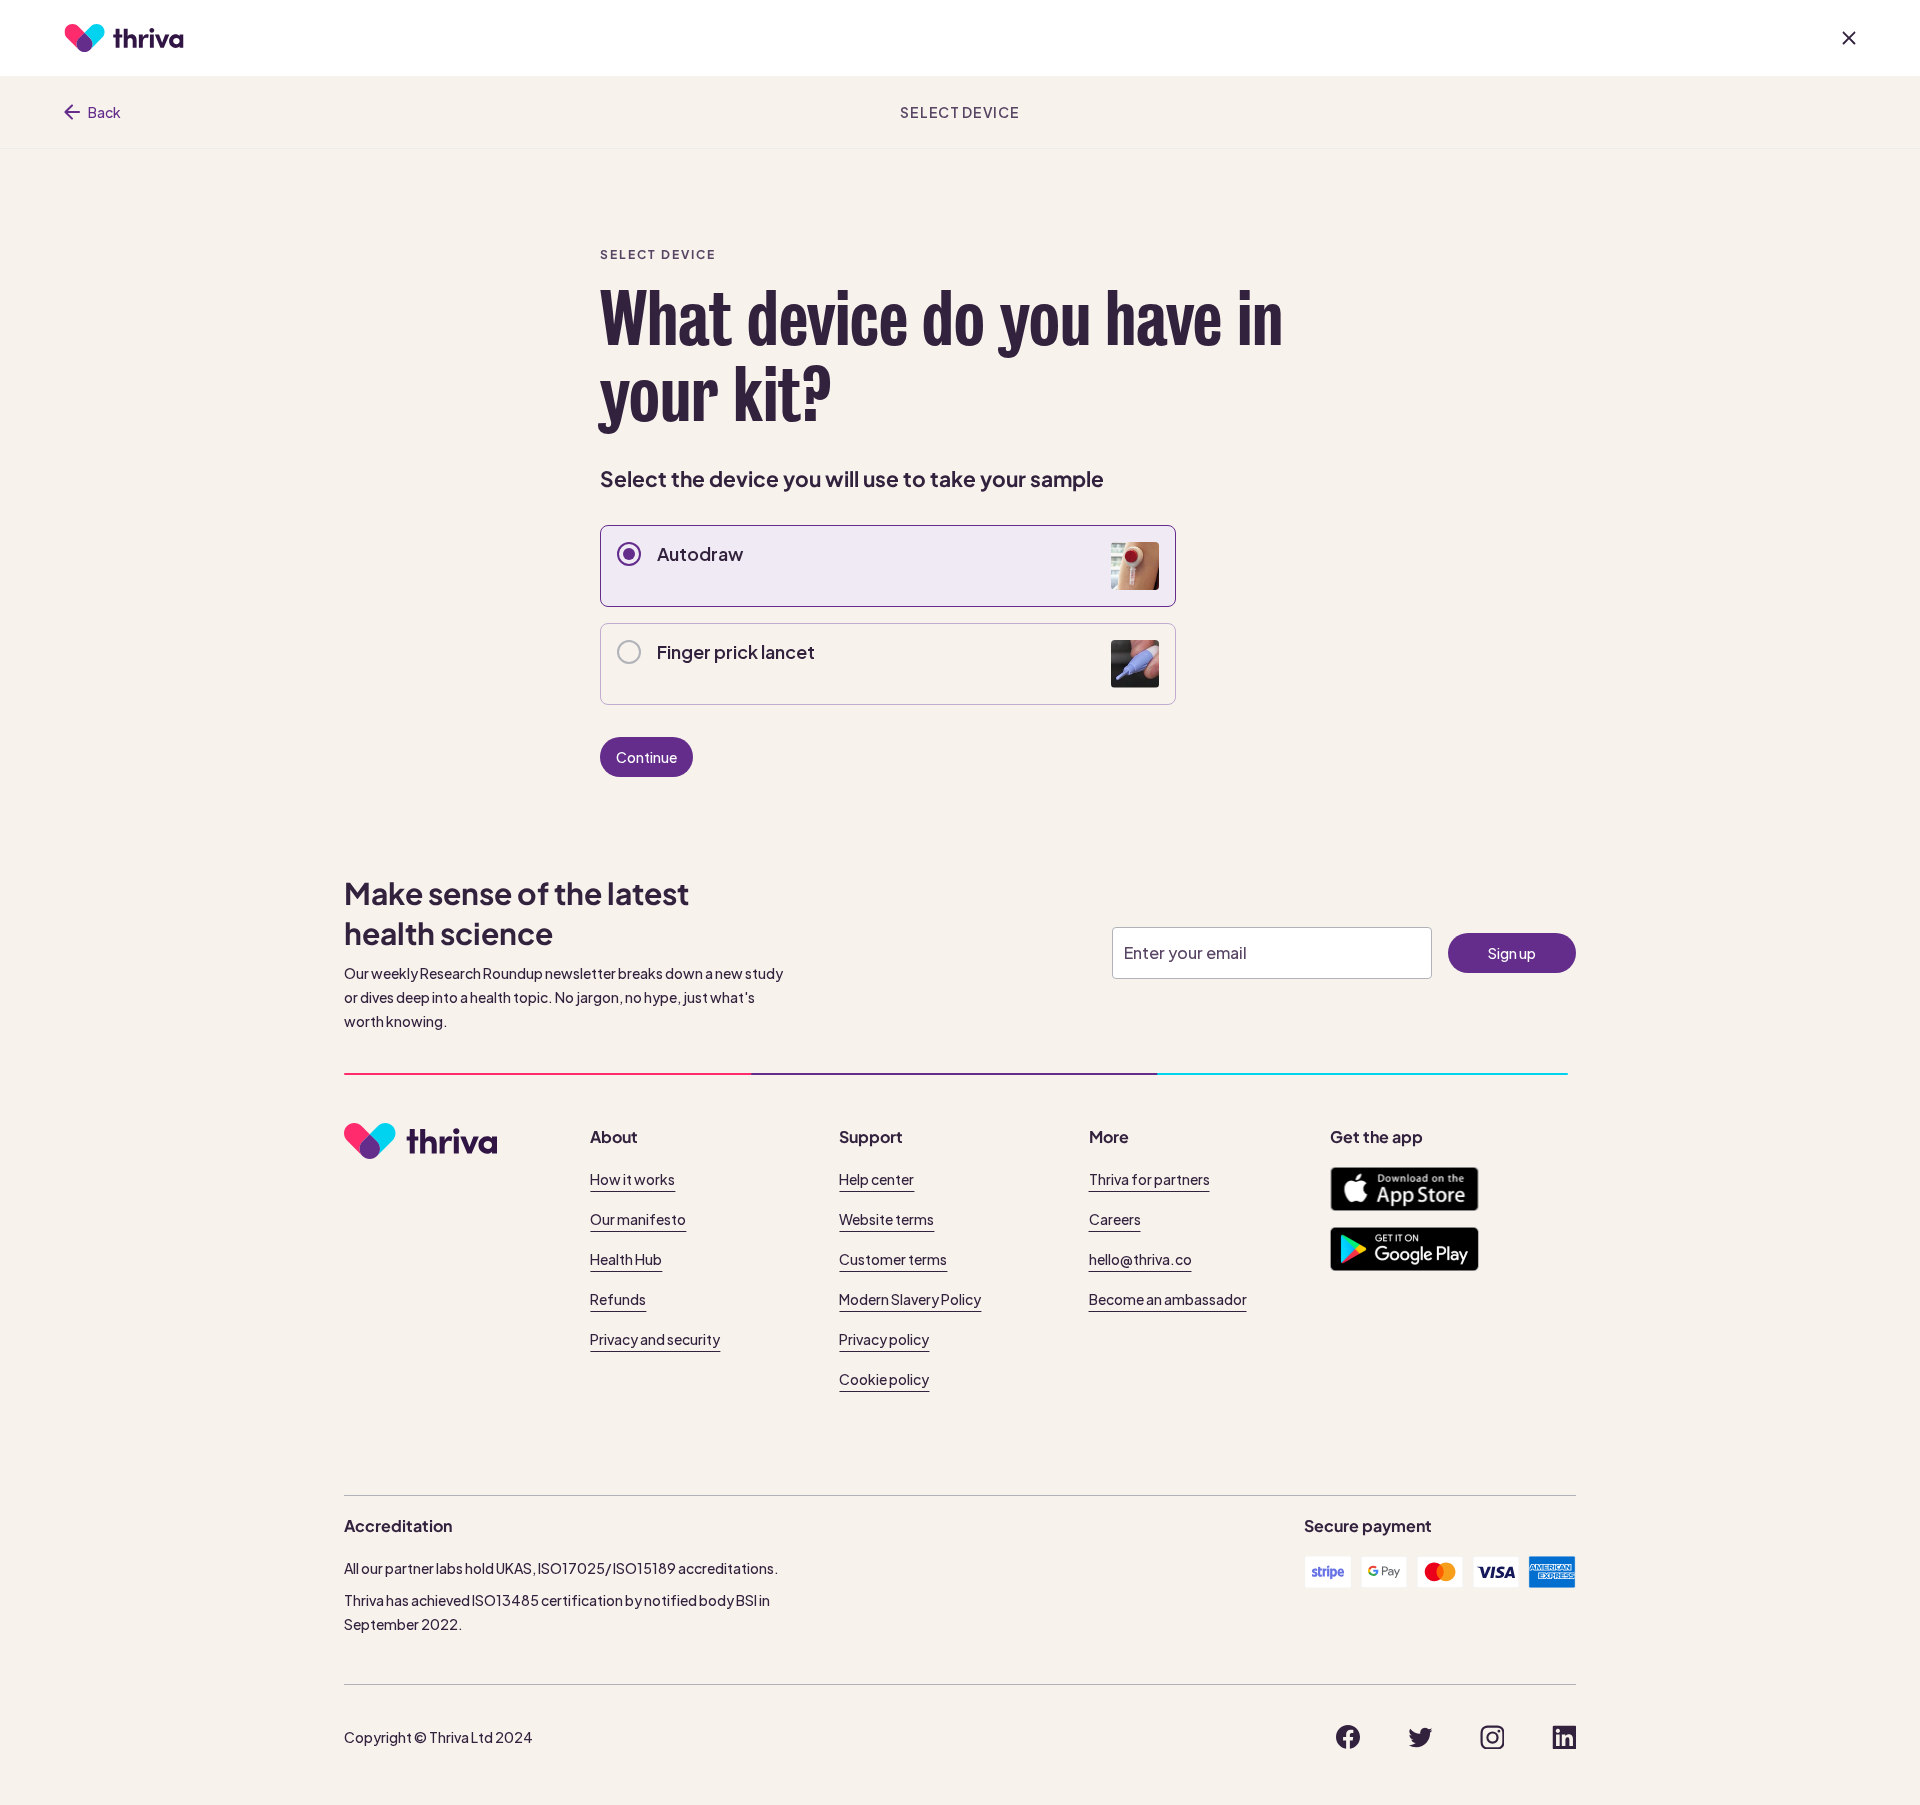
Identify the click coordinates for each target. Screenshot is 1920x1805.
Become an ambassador (1168, 1299)
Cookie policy (884, 1379)
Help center (876, 1179)
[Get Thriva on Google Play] (1404, 1249)
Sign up (1512, 953)
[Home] (124, 38)
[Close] (1849, 38)
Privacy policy (884, 1339)
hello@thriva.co (1140, 1259)
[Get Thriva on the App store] (1404, 1189)
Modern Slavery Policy (910, 1299)
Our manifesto (638, 1219)
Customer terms (893, 1259)
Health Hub (626, 1259)
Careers (1115, 1219)
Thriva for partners (1149, 1179)
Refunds (618, 1299)
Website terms (886, 1219)
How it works (632, 1179)
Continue (646, 757)
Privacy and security (655, 1339)
